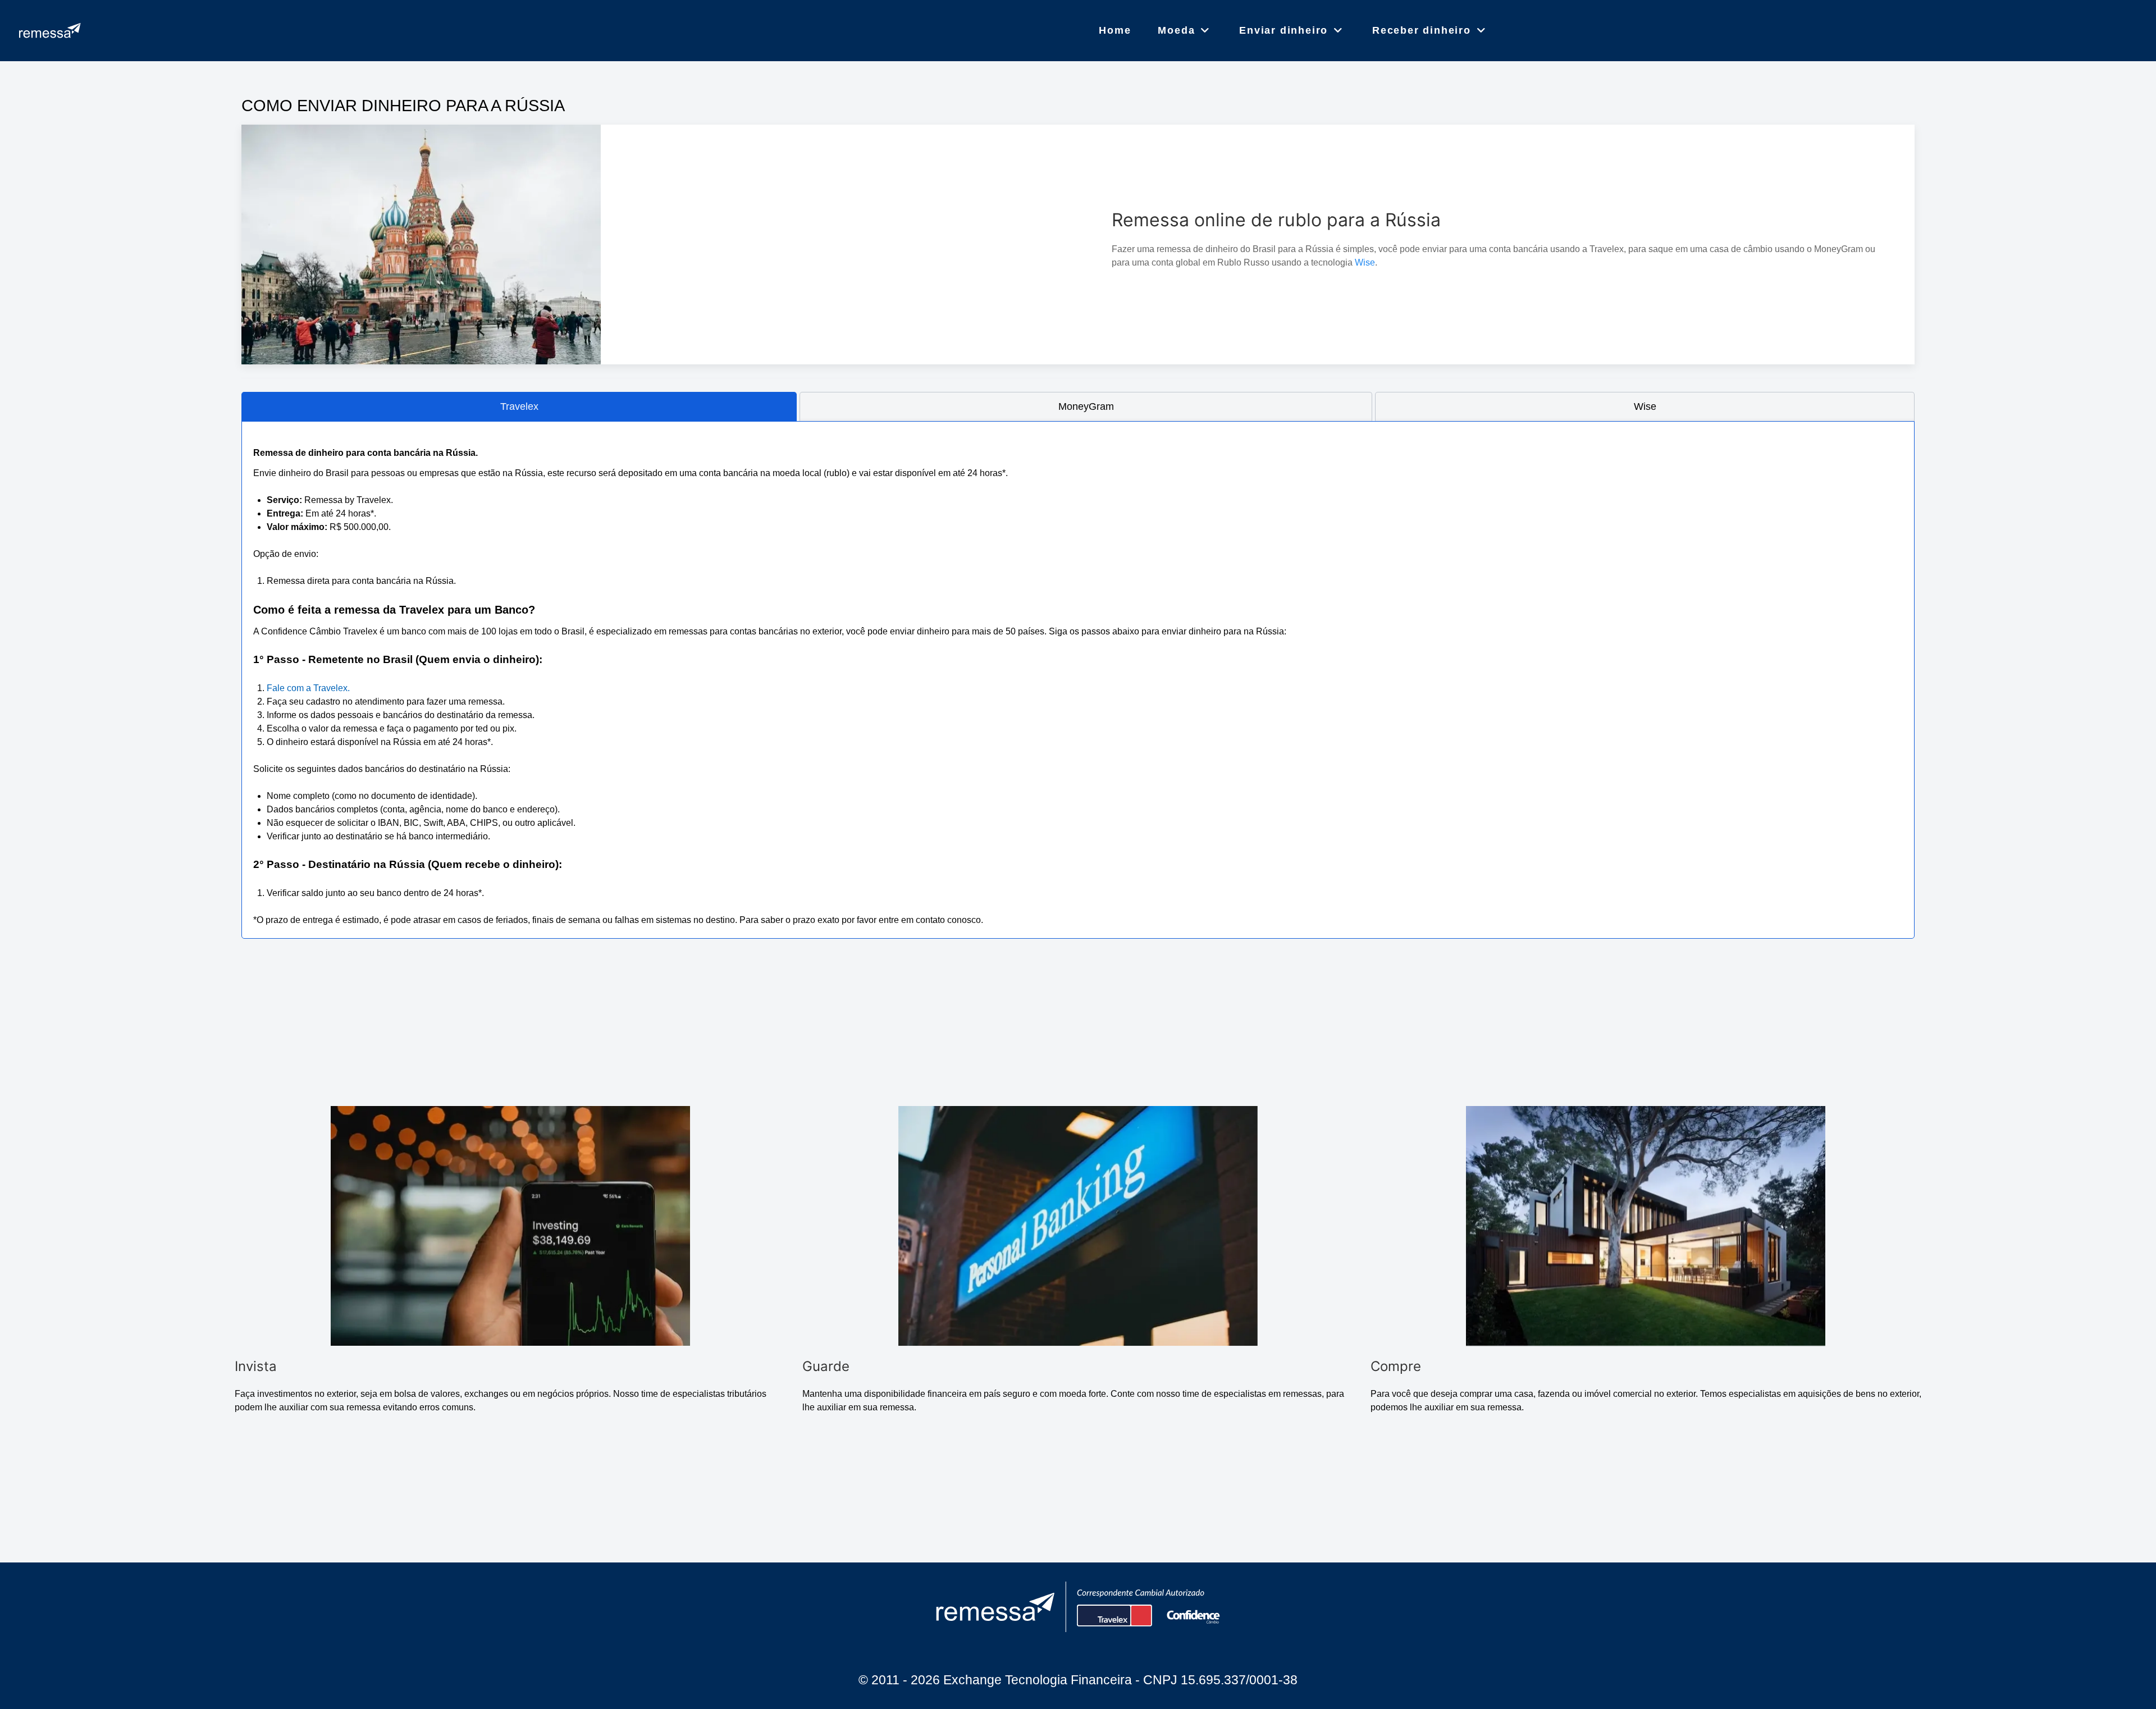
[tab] (519, 407)
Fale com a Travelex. (308, 688)
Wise (1365, 262)
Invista (256, 1366)
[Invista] (510, 1226)
